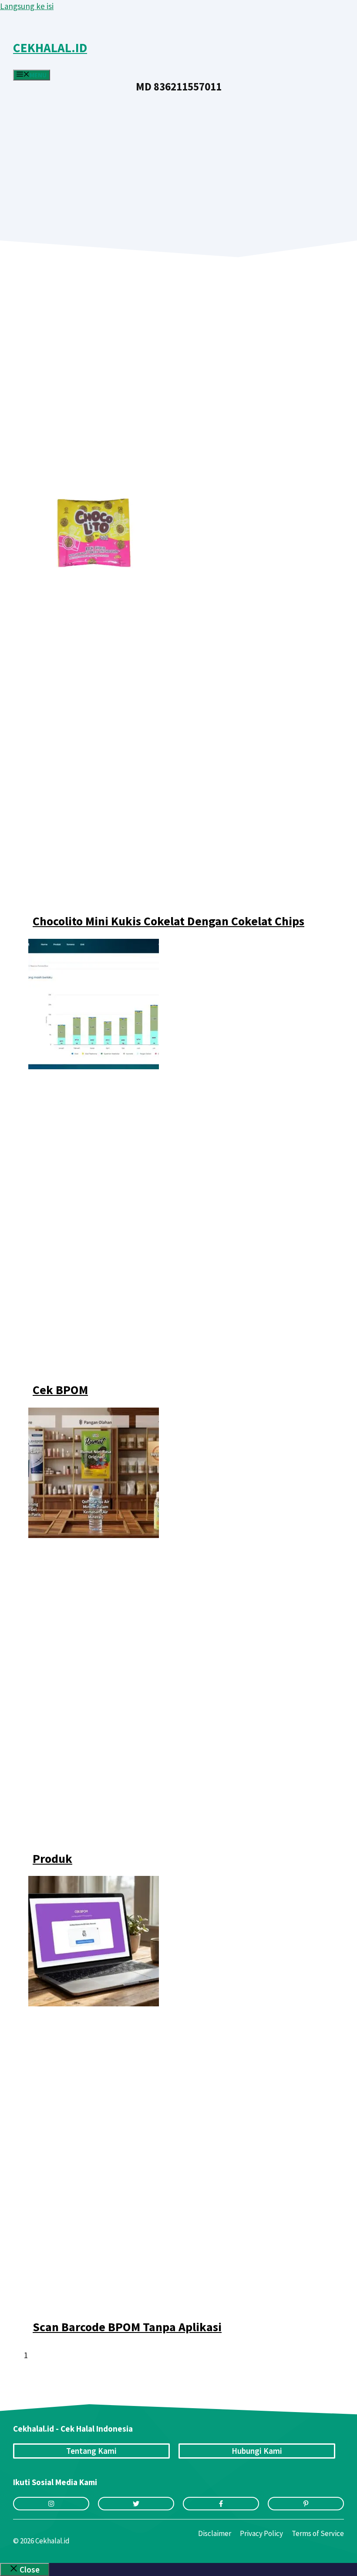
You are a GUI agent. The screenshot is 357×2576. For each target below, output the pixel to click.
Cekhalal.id (50, 48)
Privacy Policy (261, 2533)
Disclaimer (215, 2533)
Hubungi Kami (257, 2451)
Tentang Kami (91, 2451)
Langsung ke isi (27, 6)
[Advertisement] (178, 157)
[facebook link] (221, 2504)
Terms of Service (318, 2533)
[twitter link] (136, 2504)
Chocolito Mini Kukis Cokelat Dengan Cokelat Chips (168, 921)
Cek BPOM (60, 1390)
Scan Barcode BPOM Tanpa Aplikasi (127, 2327)
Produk (52, 1859)
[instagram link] (51, 2504)
